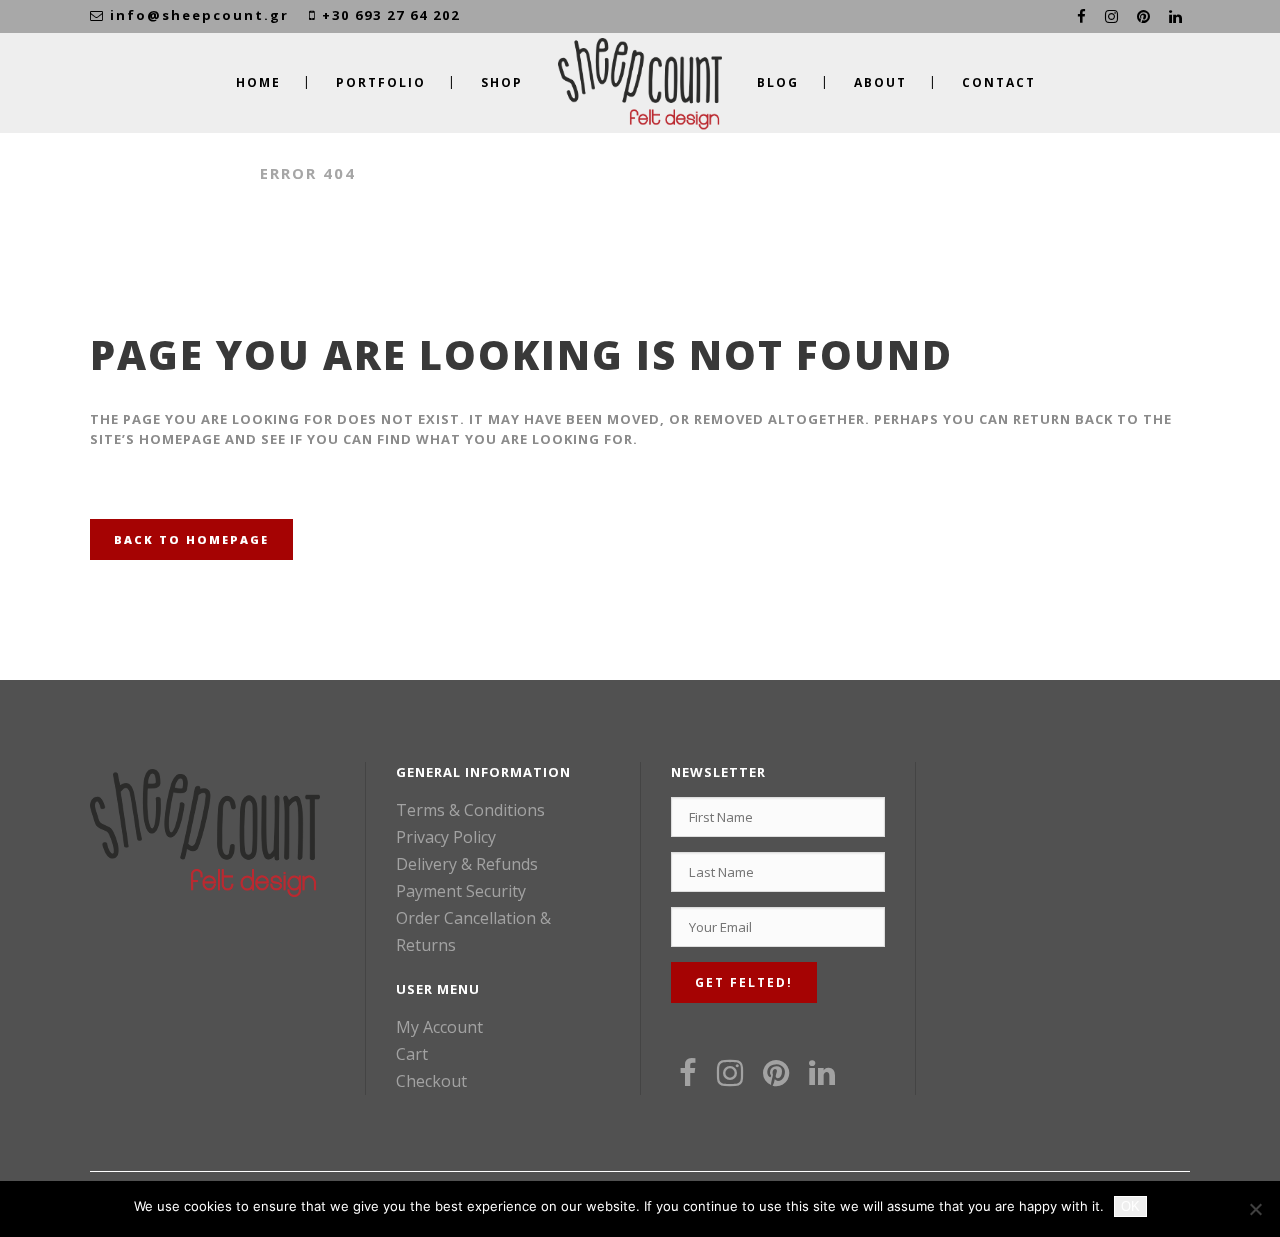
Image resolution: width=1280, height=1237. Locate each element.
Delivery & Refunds (467, 864)
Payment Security (461, 891)
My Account (439, 1027)
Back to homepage (191, 539)
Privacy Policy (446, 837)
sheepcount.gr (165, 173)
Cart (412, 1054)
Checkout (431, 1081)
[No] (1255, 1209)
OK (1130, 1206)
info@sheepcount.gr (199, 15)
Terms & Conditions (470, 810)
